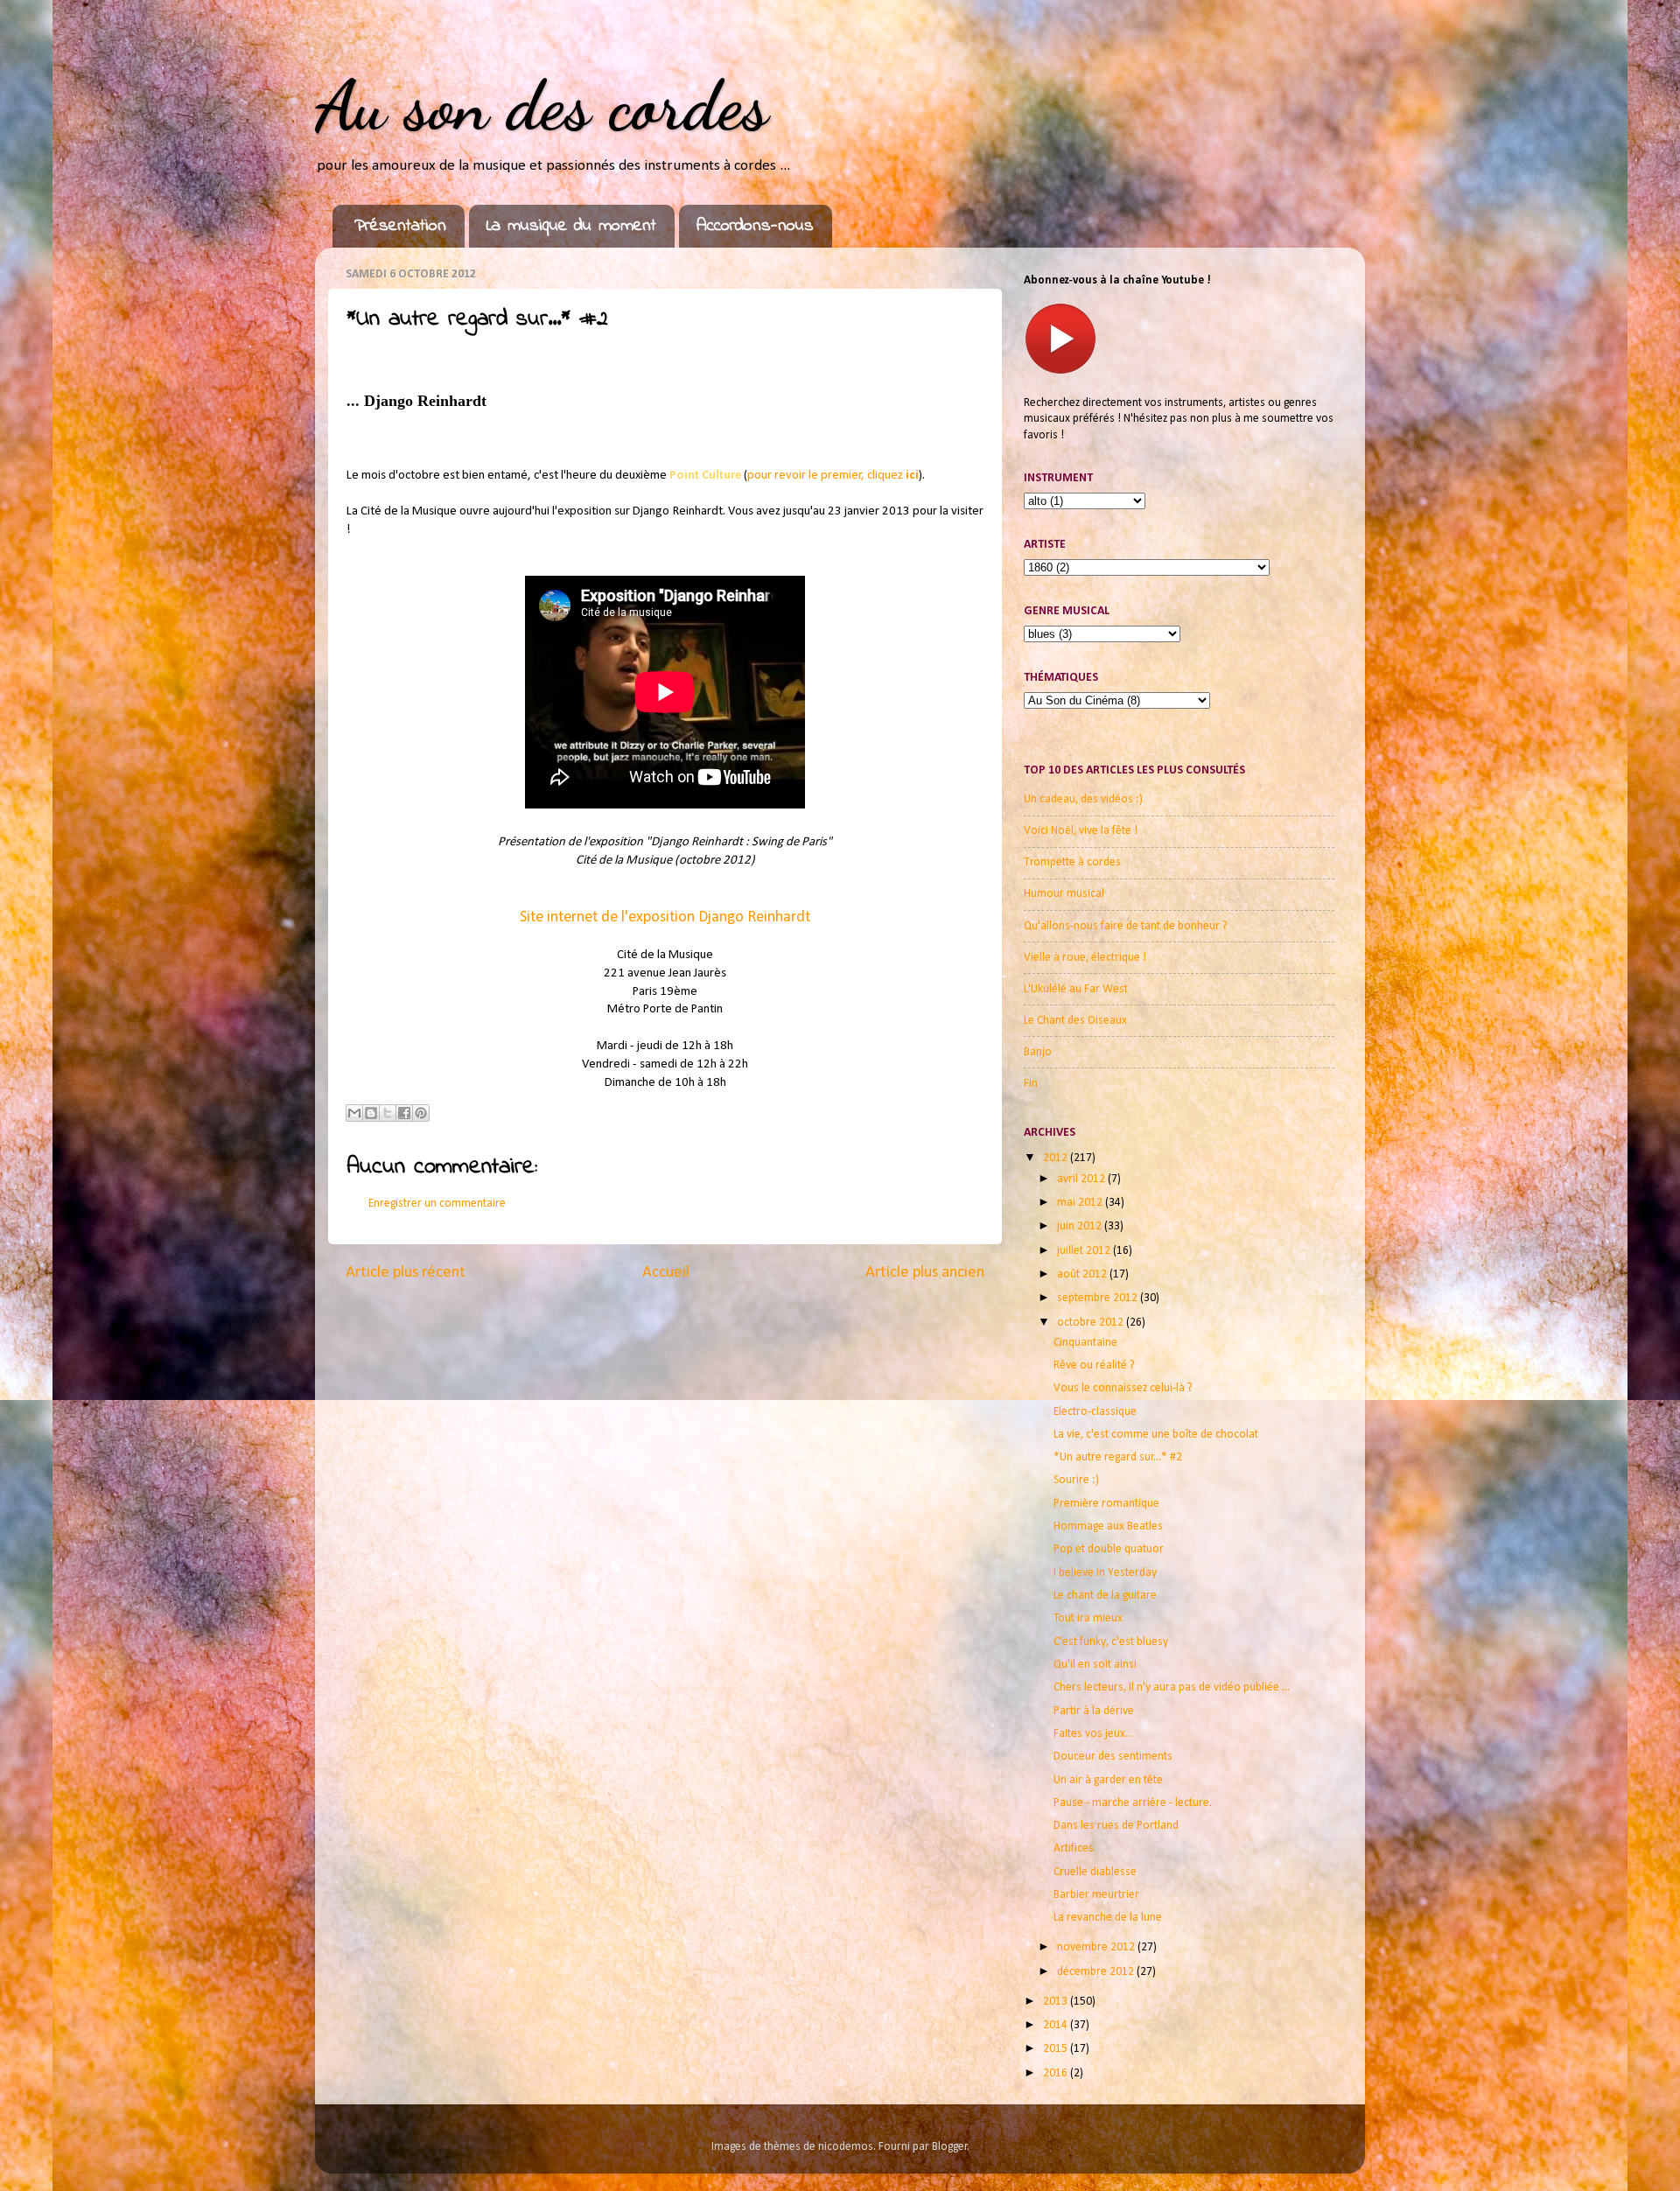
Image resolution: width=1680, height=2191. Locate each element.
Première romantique (1106, 1504)
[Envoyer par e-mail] (354, 1113)
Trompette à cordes (1072, 862)
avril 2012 (1082, 1179)
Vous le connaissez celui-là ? (1123, 1388)
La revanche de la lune (1108, 1918)
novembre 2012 (1097, 1947)
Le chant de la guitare (1105, 1596)
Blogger (950, 2147)
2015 (1057, 2049)
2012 (1057, 1158)
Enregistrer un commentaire (437, 1204)
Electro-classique (1095, 1412)
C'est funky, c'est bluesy (1111, 1642)
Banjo (1038, 1052)
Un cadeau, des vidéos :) (1083, 799)
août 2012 (1083, 1274)
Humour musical (1064, 894)
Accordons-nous (755, 226)
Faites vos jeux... (1093, 1734)
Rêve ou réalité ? (1094, 1365)
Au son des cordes (542, 105)
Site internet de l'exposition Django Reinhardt (665, 917)
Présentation (400, 226)
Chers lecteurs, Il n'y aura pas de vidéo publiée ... (1172, 1687)
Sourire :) (1076, 1480)
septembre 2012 (1099, 1298)
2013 (1057, 2002)
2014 (1057, 2025)
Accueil (666, 1273)
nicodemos (846, 2147)
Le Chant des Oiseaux (1075, 1021)
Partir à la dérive (1094, 1711)
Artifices (1074, 1848)
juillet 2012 (1085, 1251)
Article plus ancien (925, 1273)
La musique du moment (571, 226)
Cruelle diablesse (1095, 1872)
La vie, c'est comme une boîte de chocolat (1156, 1435)
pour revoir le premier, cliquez (833, 476)
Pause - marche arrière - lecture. (1133, 1803)
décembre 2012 (1097, 1972)
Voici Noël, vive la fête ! (1081, 831)
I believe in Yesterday (1105, 1573)
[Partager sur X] (388, 1113)
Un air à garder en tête (1108, 1780)
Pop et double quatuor (1109, 1549)
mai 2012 (1081, 1203)
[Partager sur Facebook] (404, 1113)
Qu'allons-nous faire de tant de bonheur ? (1126, 926)
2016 (1057, 2073)
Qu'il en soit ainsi (1095, 1665)
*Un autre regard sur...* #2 (1118, 1457)
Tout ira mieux (1088, 1618)
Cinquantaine (1085, 1343)
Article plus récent (406, 1273)
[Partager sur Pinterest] (421, 1113)
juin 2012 (1081, 1226)
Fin (1031, 1084)
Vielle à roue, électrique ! (1085, 958)
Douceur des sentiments (1113, 1757)
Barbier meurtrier (1096, 1895)
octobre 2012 (1092, 1323)
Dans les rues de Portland (1116, 1826)
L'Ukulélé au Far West (1076, 989)
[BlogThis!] (371, 1113)
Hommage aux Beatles (1108, 1526)
